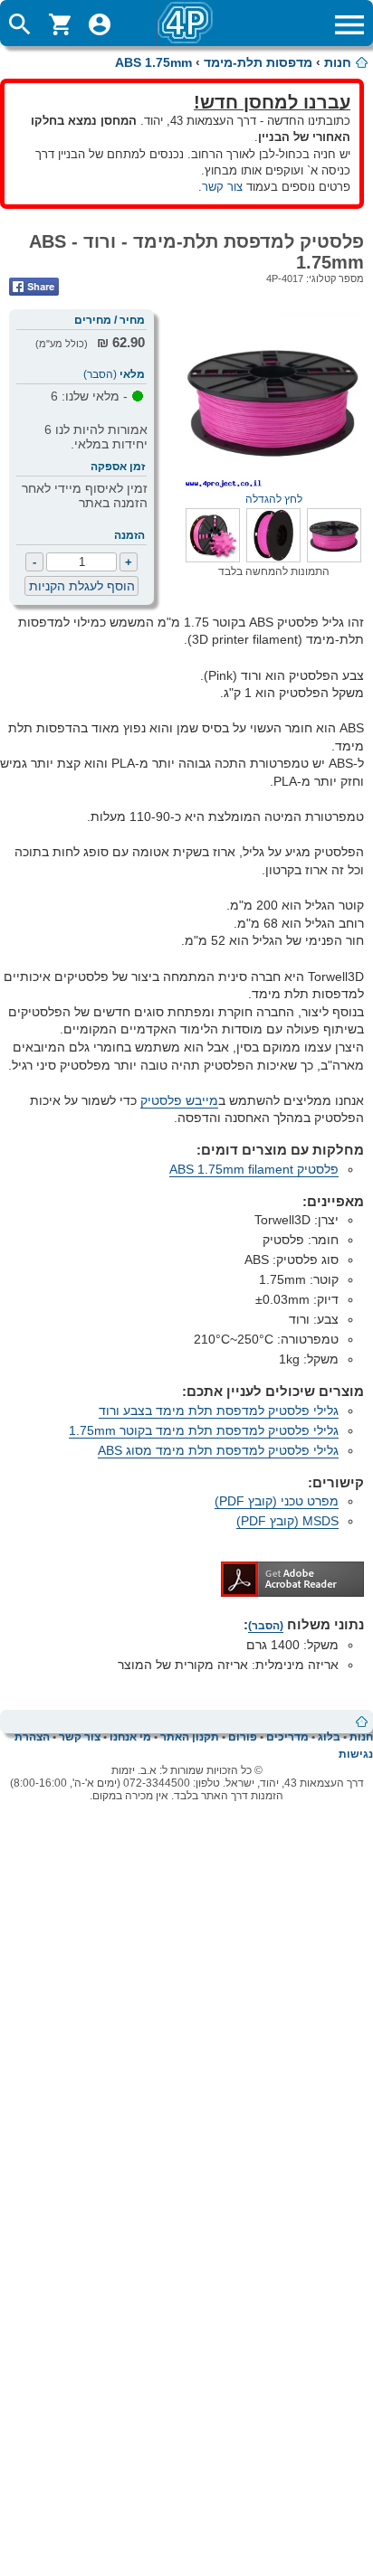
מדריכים (287, 1737)
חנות (338, 62)
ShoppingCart (60, 24)
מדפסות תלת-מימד (258, 62)
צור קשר (222, 187)
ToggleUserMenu (100, 24)
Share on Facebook (34, 287)
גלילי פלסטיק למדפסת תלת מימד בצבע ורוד (219, 1411)
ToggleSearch (20, 24)
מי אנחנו (130, 1737)
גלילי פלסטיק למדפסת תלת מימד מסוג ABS (218, 1450)
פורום (243, 1737)
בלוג (329, 1737)
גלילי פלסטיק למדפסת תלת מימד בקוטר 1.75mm (204, 1430)
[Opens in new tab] (292, 1592)
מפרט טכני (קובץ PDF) (277, 1501)
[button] (334, 558)
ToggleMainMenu (349, 24)
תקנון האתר (190, 1737)
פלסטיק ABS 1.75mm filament (254, 1169)
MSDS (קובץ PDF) (287, 1521)
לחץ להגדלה (274, 499)
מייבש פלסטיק (179, 1100)
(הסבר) (100, 374)
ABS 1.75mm (153, 62)
